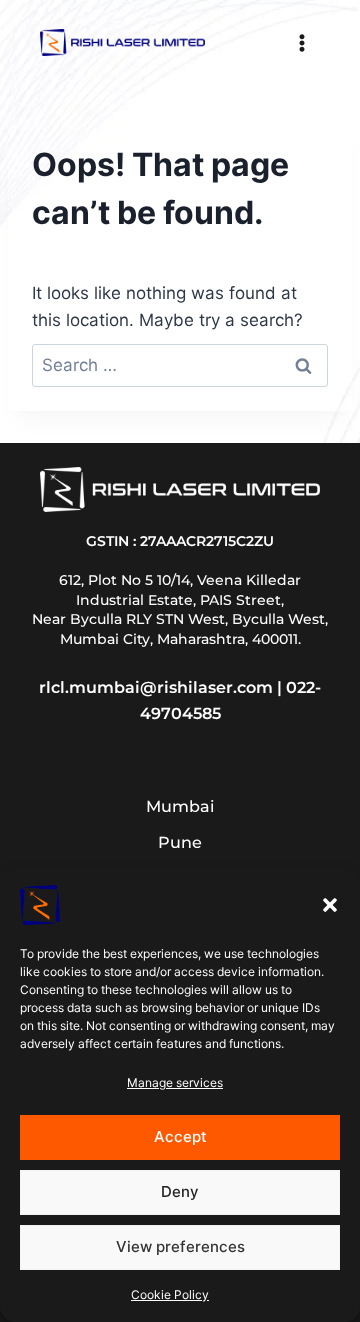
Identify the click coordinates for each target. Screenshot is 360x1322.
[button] (330, 905)
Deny (180, 1191)
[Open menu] (301, 42)
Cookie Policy (170, 1294)
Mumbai (180, 806)
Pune (180, 842)
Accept (180, 1136)
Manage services (175, 1082)
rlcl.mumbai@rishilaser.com (156, 687)
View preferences (180, 1246)
